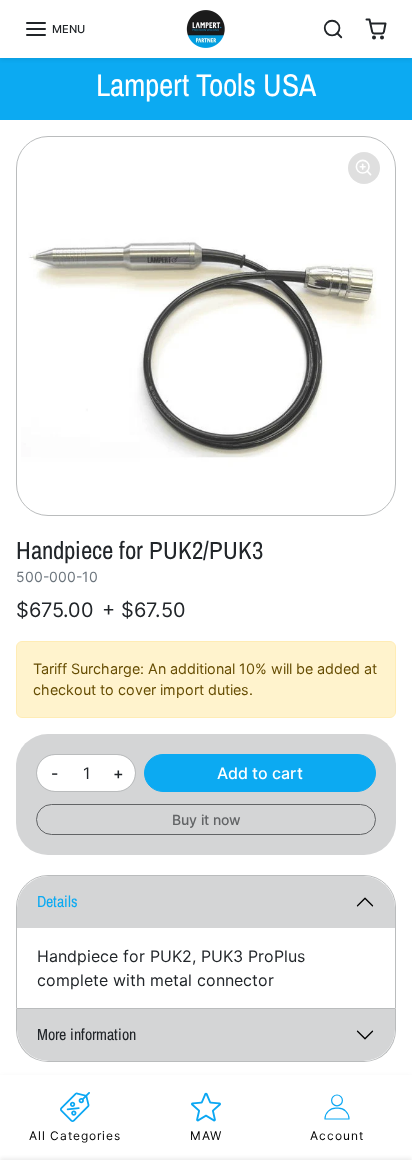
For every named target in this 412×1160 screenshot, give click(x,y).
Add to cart (260, 773)
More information (86, 1034)
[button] (54, 29)
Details (57, 901)
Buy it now (206, 819)
